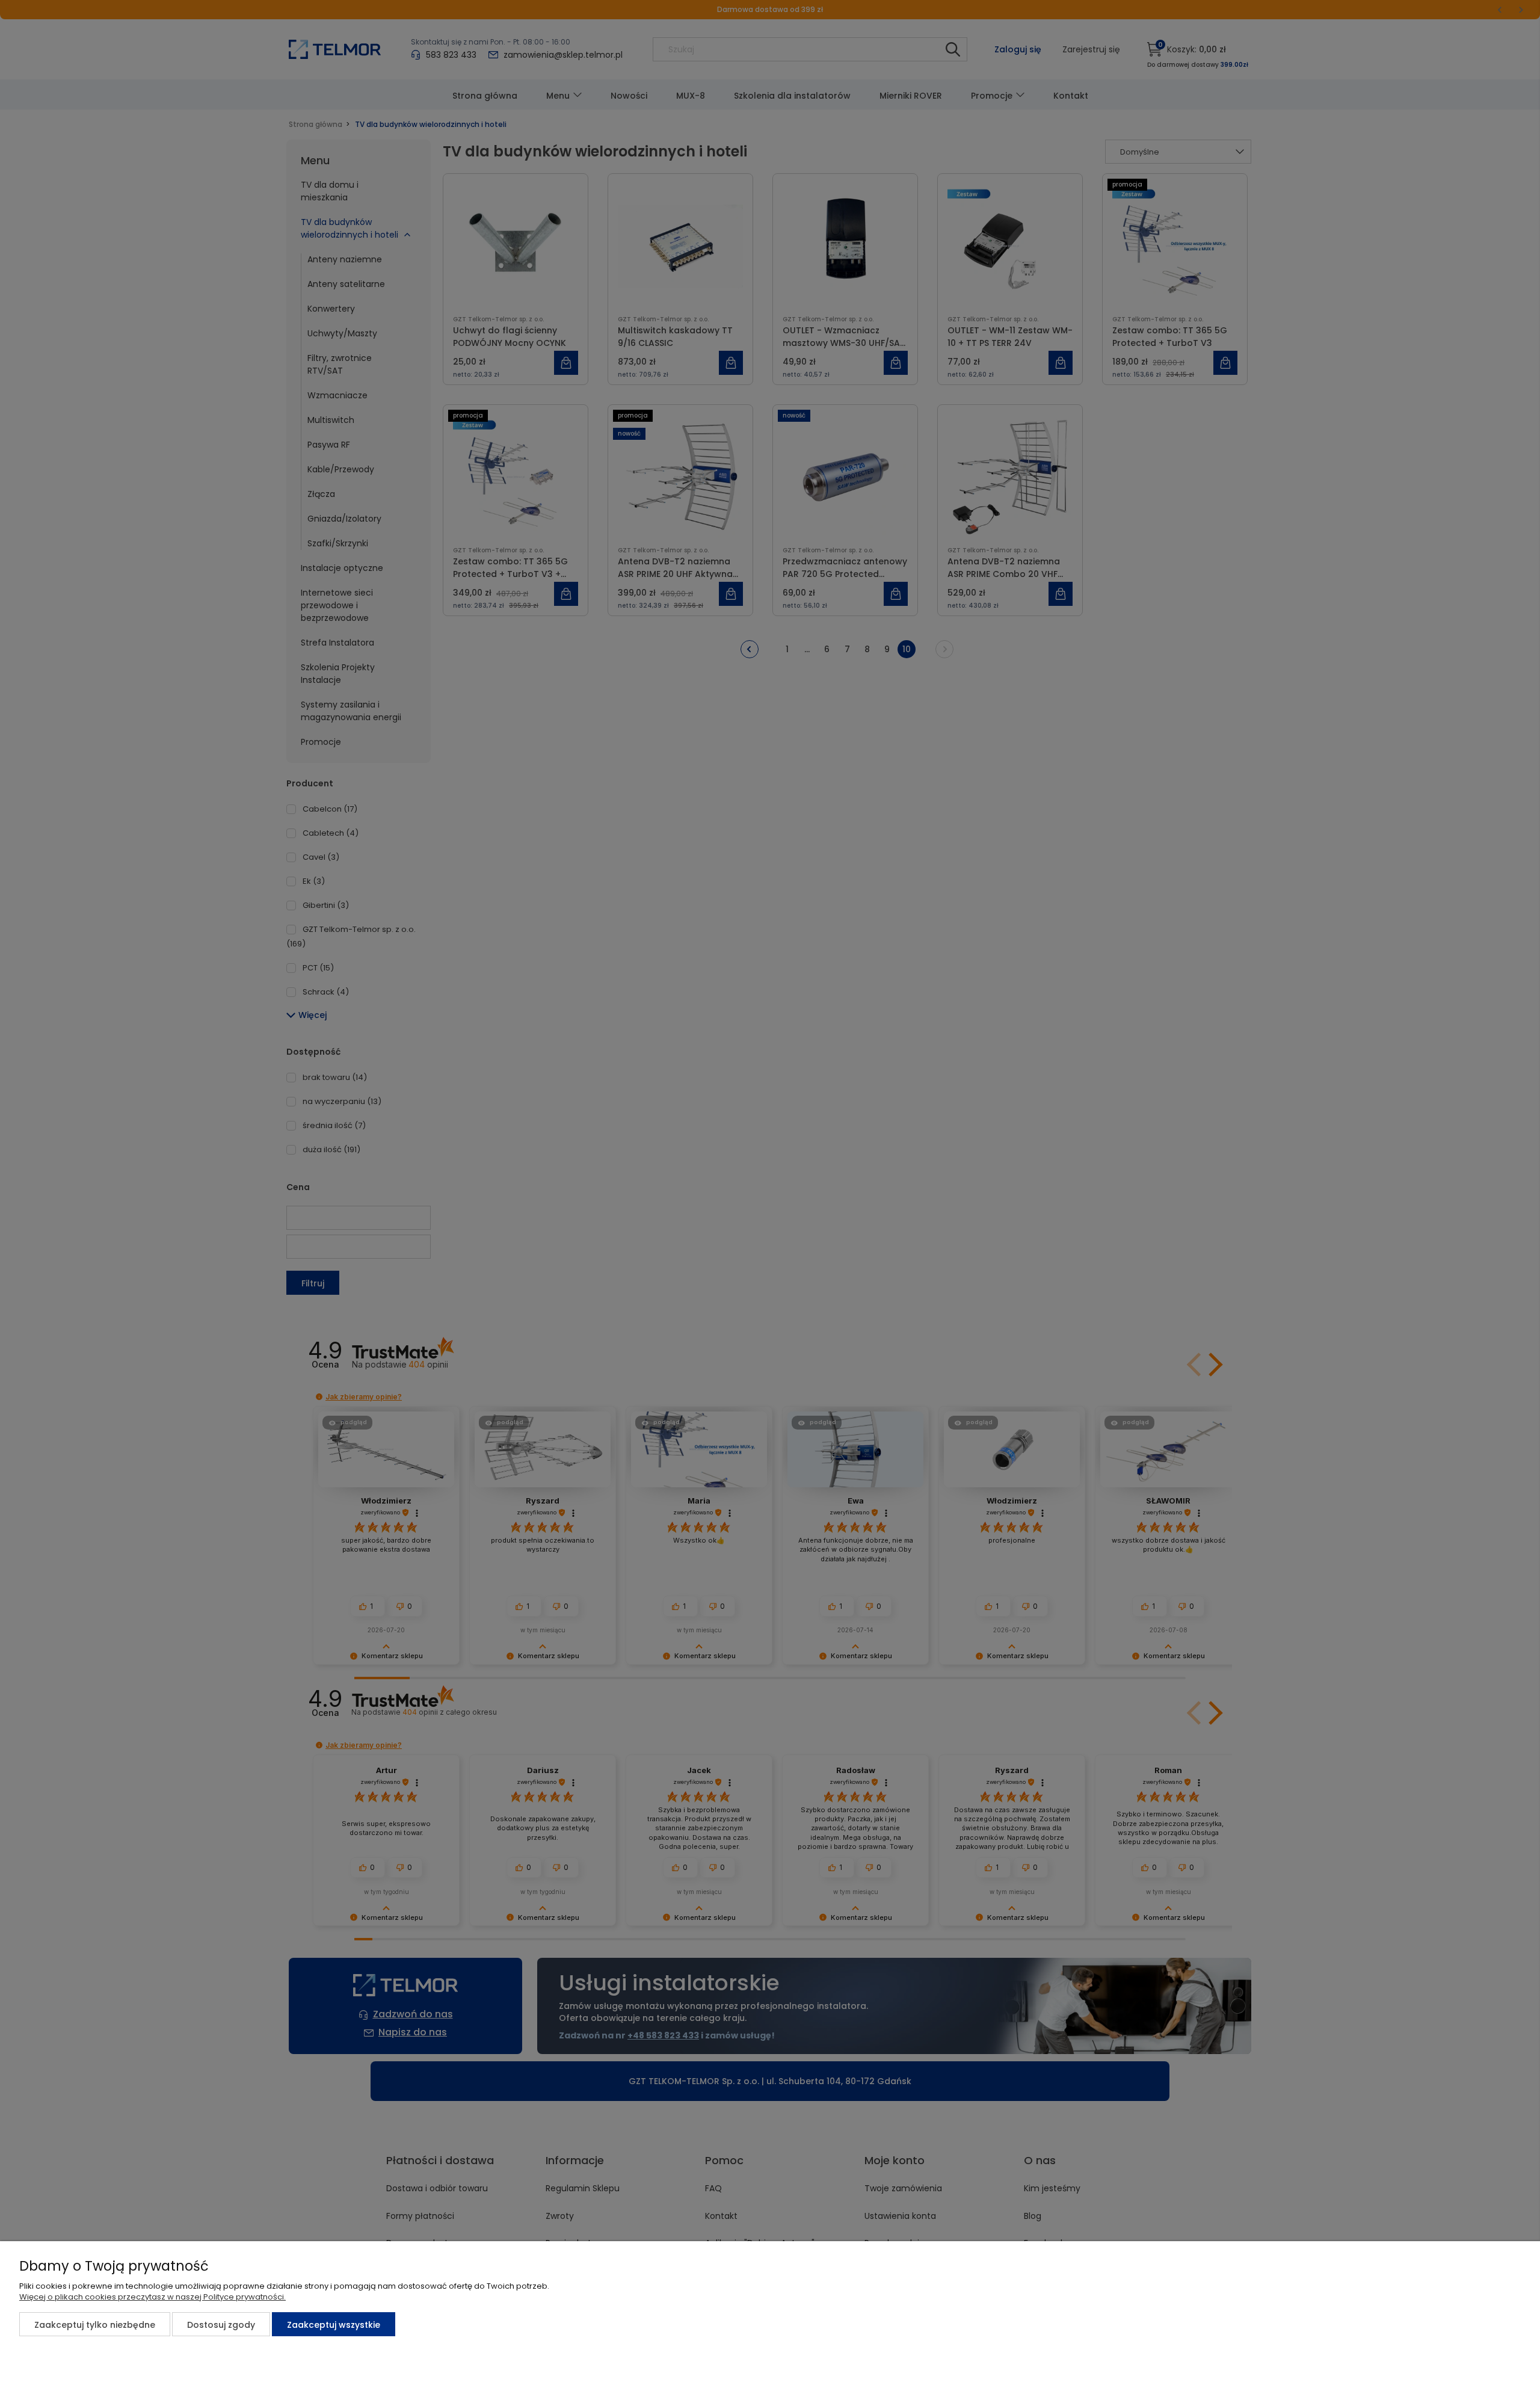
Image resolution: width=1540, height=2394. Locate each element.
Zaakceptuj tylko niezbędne (95, 2325)
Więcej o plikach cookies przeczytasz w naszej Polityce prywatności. (152, 2297)
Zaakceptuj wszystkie (334, 2325)
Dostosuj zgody (221, 2325)
